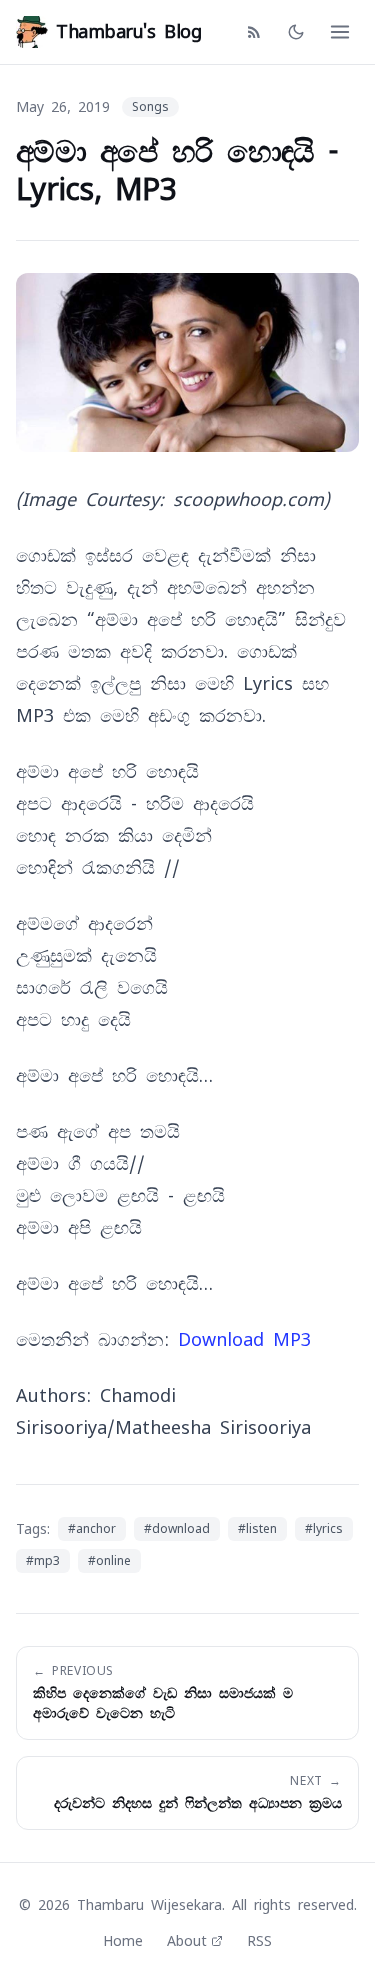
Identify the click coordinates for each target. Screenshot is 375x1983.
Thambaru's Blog (128, 31)
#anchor (92, 1529)
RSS (259, 1941)
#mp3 (43, 1561)
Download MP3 (244, 1339)
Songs (150, 107)
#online (109, 1561)
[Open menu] (340, 32)
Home (123, 1941)
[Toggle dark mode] (296, 32)
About (187, 1941)
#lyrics (324, 1529)
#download (177, 1529)
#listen (257, 1529)
